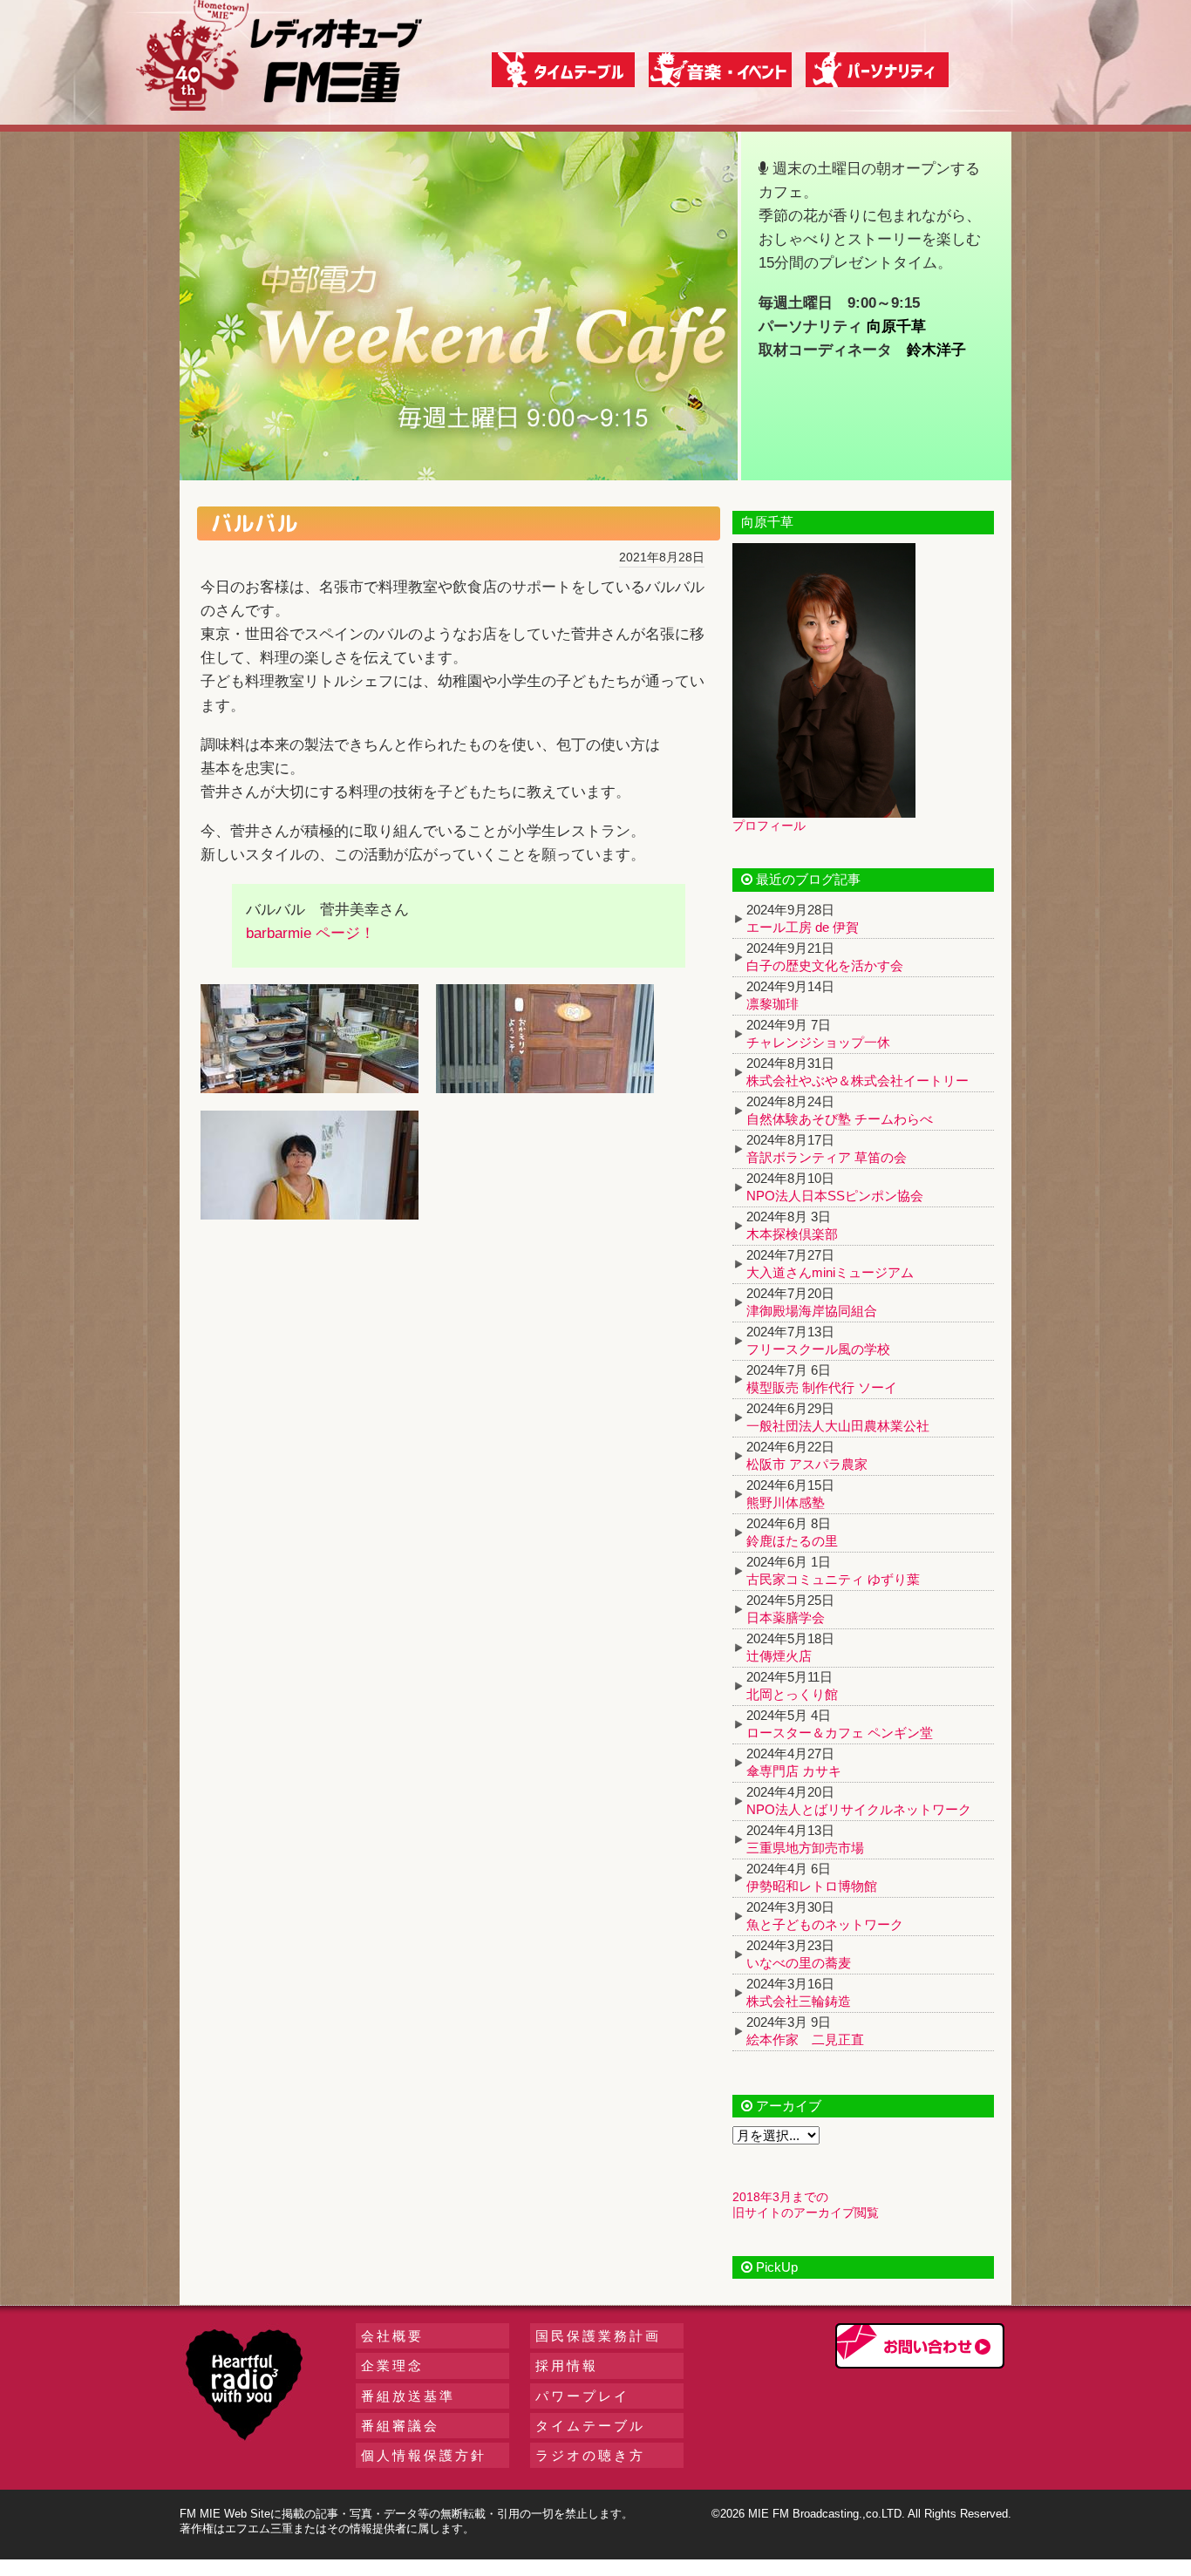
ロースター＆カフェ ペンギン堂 (840, 1733)
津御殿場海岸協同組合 (812, 1311)
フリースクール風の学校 (818, 1349)
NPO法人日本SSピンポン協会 (835, 1196)
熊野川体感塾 (786, 1502)
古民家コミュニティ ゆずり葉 (833, 1579)
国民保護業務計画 (598, 2336)
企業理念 (392, 2365)
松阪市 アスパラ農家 (807, 1464)
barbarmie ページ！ (310, 933)
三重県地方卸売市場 (805, 1848)
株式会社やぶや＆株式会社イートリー (858, 1081)
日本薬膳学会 (786, 1618)
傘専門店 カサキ (794, 1771)
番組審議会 (400, 2426)
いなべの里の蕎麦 (799, 1963)
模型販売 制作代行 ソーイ (822, 1387)
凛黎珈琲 (772, 1004)
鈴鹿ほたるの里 (792, 1541)
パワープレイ (582, 2396)
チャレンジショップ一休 (818, 1042)
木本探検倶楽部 (792, 1234)
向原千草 (896, 326)
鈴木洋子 (936, 350)
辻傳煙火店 (779, 1656)
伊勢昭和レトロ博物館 (812, 1886)
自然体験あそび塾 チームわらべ (840, 1119)
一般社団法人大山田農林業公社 (838, 1426)
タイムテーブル (590, 2426)
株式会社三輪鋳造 (799, 2001)
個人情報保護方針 (424, 2455)
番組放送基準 (408, 2396)
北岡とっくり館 (792, 1694)
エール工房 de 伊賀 (803, 927)
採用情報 (567, 2365)
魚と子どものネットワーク (825, 1924)
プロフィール (769, 826)
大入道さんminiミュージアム (830, 1272)
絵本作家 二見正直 (805, 2039)
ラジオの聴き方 (590, 2455)
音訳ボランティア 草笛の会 (827, 1157)
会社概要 (392, 2336)
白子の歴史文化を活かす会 (825, 965)
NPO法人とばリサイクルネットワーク (859, 1809)
